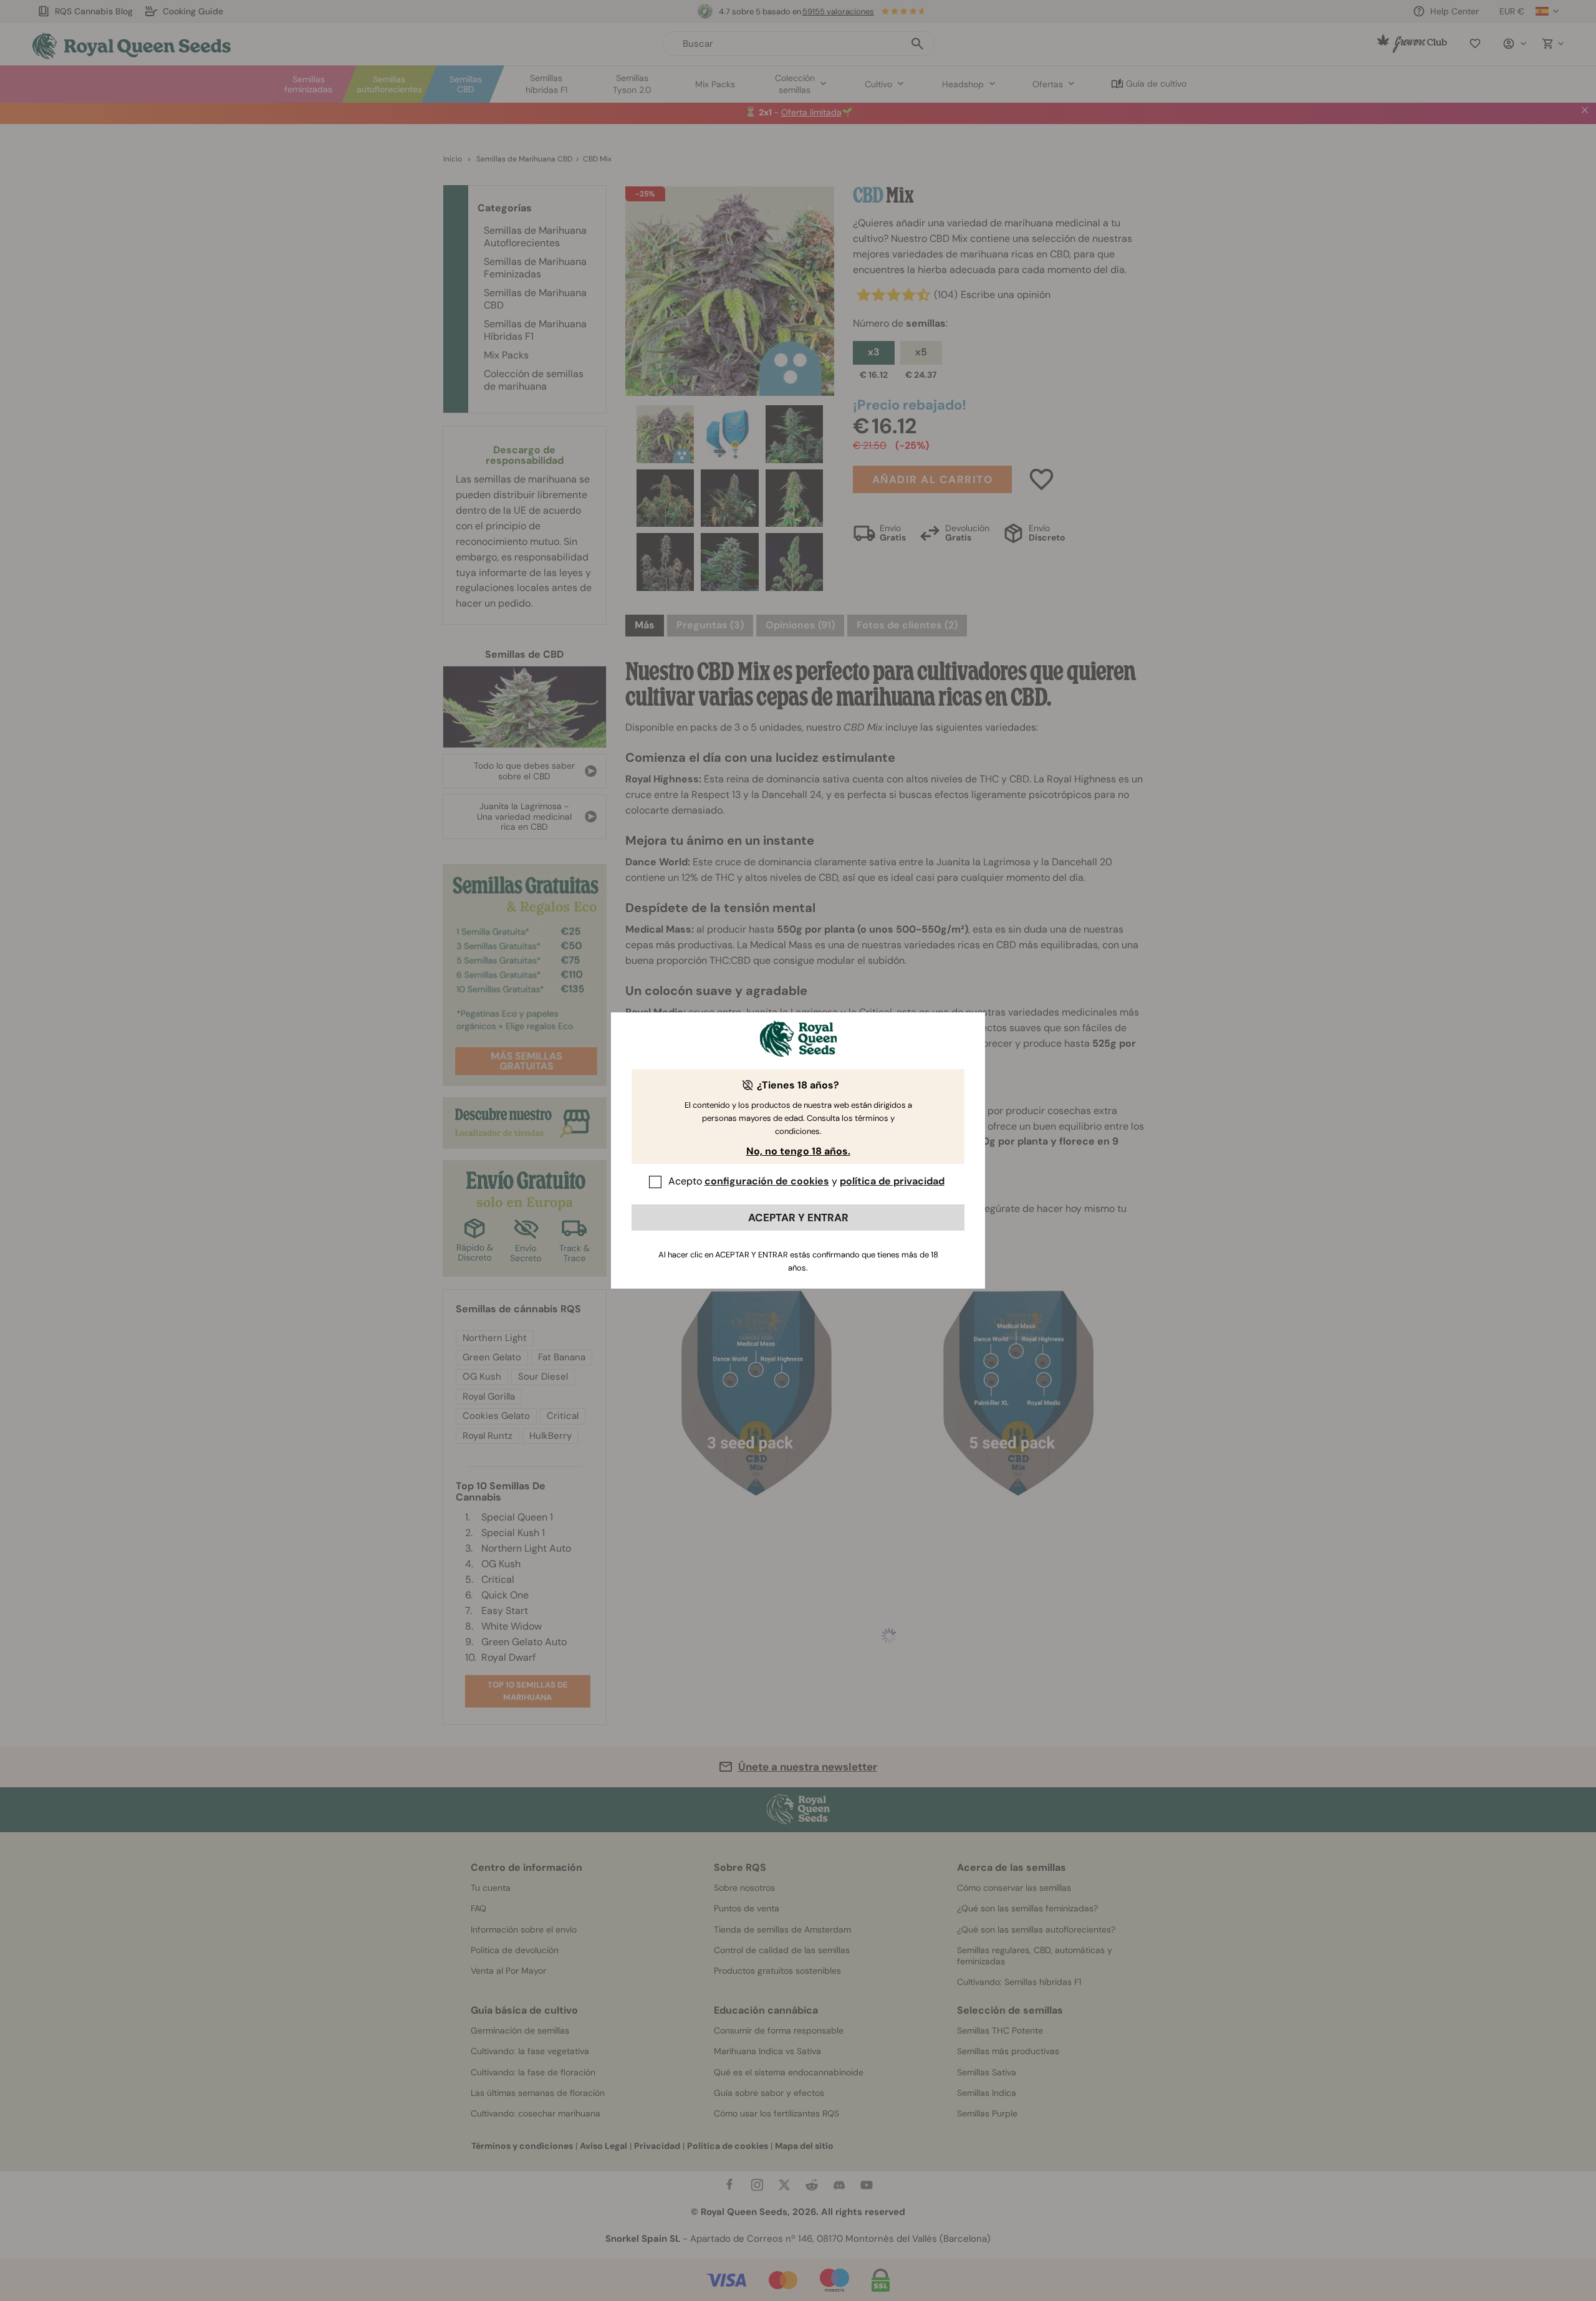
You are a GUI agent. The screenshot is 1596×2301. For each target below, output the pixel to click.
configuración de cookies (767, 1181)
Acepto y (806, 1181)
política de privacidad (892, 1181)
